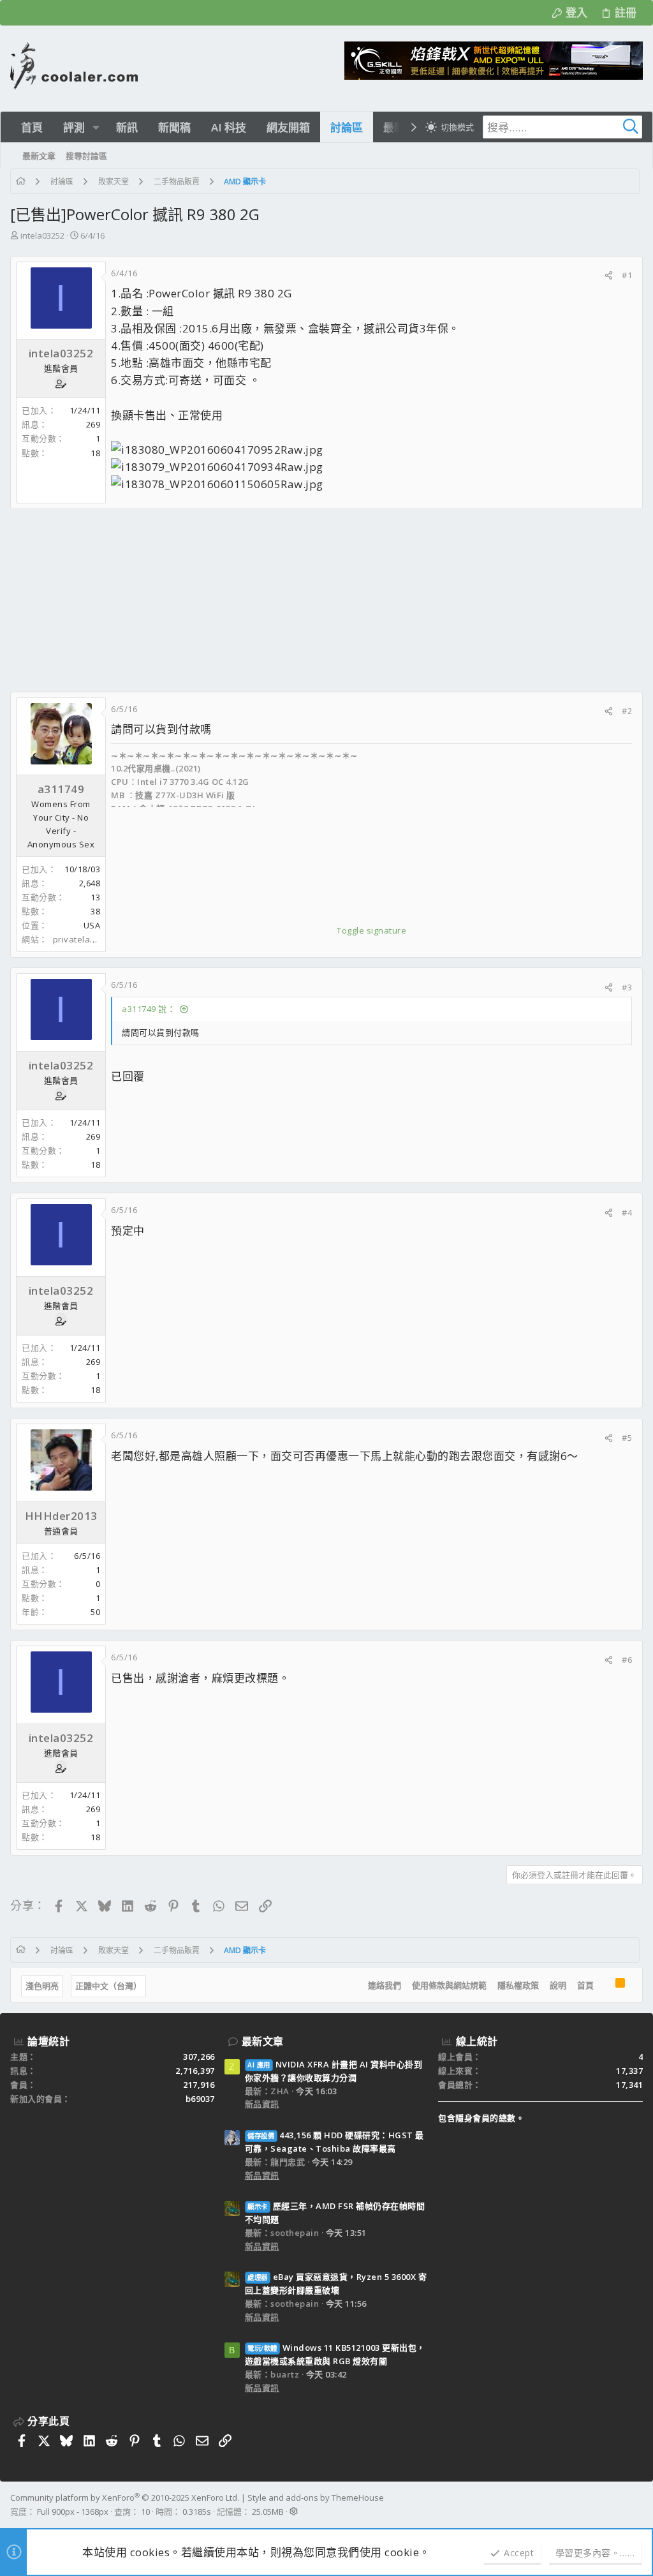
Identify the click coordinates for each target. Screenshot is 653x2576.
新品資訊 (262, 2104)
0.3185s (197, 2512)
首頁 (585, 1985)
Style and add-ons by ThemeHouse (316, 2498)
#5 (627, 1438)
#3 (627, 987)
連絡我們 (385, 1985)
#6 (627, 1660)
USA (92, 925)
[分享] (609, 275)
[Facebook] (637, 2505)
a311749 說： (149, 1009)
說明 (558, 1985)
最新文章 (263, 2041)
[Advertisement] (326, 600)
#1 (627, 275)
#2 (627, 711)
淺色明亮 (42, 1986)
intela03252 (42, 235)
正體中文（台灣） (108, 1986)
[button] (96, 127)
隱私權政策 (518, 1985)
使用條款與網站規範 (449, 1985)
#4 (627, 1212)
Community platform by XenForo (125, 2498)
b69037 (200, 2099)
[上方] (605, 1985)
